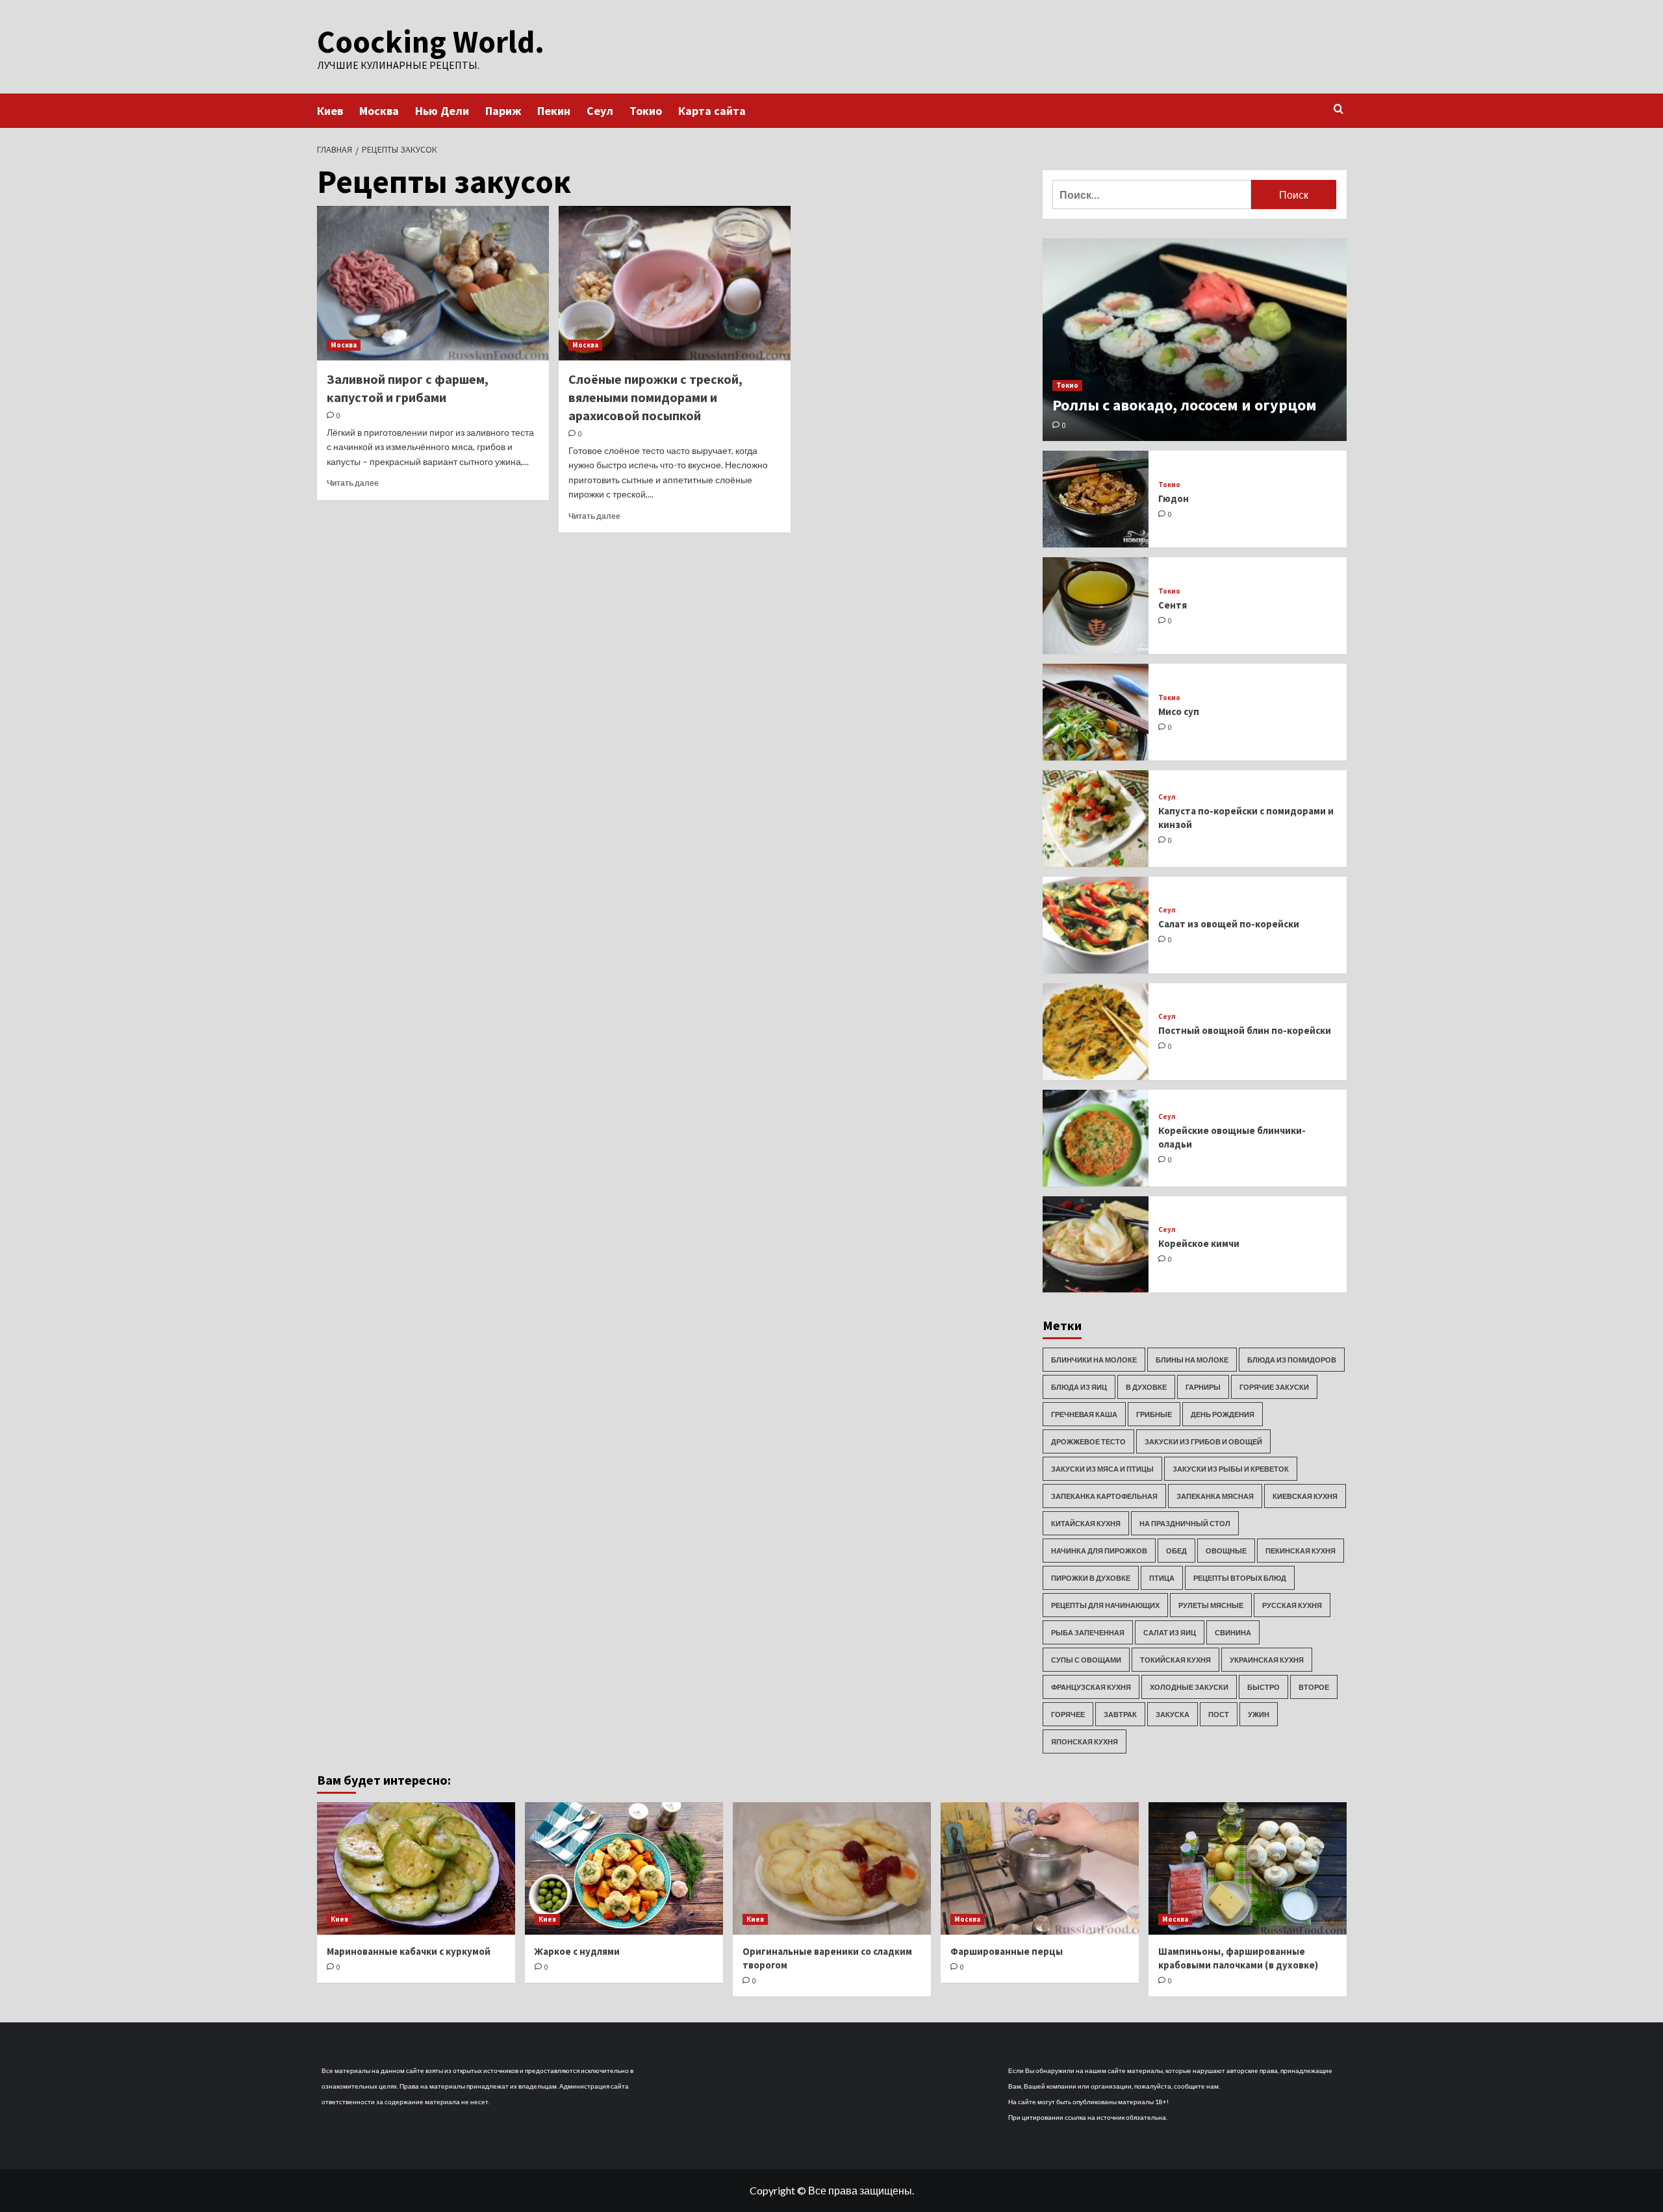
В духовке (1146, 1387)
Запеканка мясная (1215, 1496)
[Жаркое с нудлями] (624, 1868)
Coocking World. (431, 42)
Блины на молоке (1192, 1360)
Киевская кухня (1305, 1496)
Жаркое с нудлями (577, 1951)
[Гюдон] (1096, 499)
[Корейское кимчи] (1096, 1245)
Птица (1162, 1578)
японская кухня (1085, 1741)
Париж (503, 111)
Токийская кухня (1175, 1660)
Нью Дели (442, 111)
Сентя (1173, 605)
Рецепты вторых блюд (1240, 1578)
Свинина (1233, 1632)
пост (1219, 1714)
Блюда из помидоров (1292, 1360)
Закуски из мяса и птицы (1102, 1469)
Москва (379, 111)
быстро (1263, 1687)
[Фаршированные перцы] (1040, 1868)
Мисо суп (1179, 711)
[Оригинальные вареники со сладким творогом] (832, 1868)
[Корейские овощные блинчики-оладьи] (1096, 1138)
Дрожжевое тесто (1088, 1441)
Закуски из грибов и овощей (1203, 1441)
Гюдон (1174, 498)
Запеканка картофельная (1104, 1496)
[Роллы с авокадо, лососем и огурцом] (1195, 340)
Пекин (554, 111)
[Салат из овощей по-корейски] (1096, 925)
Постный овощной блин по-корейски (1245, 1030)
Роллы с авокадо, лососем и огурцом (1185, 405)
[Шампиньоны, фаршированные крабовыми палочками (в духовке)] (1248, 1868)
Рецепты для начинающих (1105, 1605)
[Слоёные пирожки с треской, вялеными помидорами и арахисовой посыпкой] (675, 283)
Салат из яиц (1170, 1632)
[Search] (1339, 109)
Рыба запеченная (1088, 1632)
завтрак (1120, 1714)
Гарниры (1203, 1387)
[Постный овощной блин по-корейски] (1096, 1032)
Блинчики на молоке (1094, 1360)
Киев (330, 111)
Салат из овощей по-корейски (1229, 924)
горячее (1068, 1714)
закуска (1173, 1714)
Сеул (600, 111)
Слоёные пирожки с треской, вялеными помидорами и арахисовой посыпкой (655, 397)
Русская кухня (1292, 1605)
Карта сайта (712, 111)
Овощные (1226, 1551)
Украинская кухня (1267, 1660)
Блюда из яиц (1079, 1387)
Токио (646, 111)
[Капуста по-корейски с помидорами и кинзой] (1096, 819)
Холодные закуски (1189, 1687)
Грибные (1154, 1414)
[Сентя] (1096, 606)
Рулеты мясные (1211, 1605)
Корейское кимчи (1199, 1243)
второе (1314, 1687)
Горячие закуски (1274, 1387)
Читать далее (353, 483)
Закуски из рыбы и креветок (1231, 1469)
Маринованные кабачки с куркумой (409, 1951)
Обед (1176, 1551)
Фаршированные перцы (1007, 1951)
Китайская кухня (1086, 1523)
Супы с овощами (1086, 1660)
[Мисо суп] (1096, 712)
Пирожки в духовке (1091, 1578)
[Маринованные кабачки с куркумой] (416, 1868)
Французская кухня (1091, 1687)
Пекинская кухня (1301, 1551)
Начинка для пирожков (1099, 1551)
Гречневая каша (1084, 1414)
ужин (1259, 1714)
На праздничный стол (1185, 1523)
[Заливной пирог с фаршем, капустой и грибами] (433, 283)
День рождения (1223, 1414)
